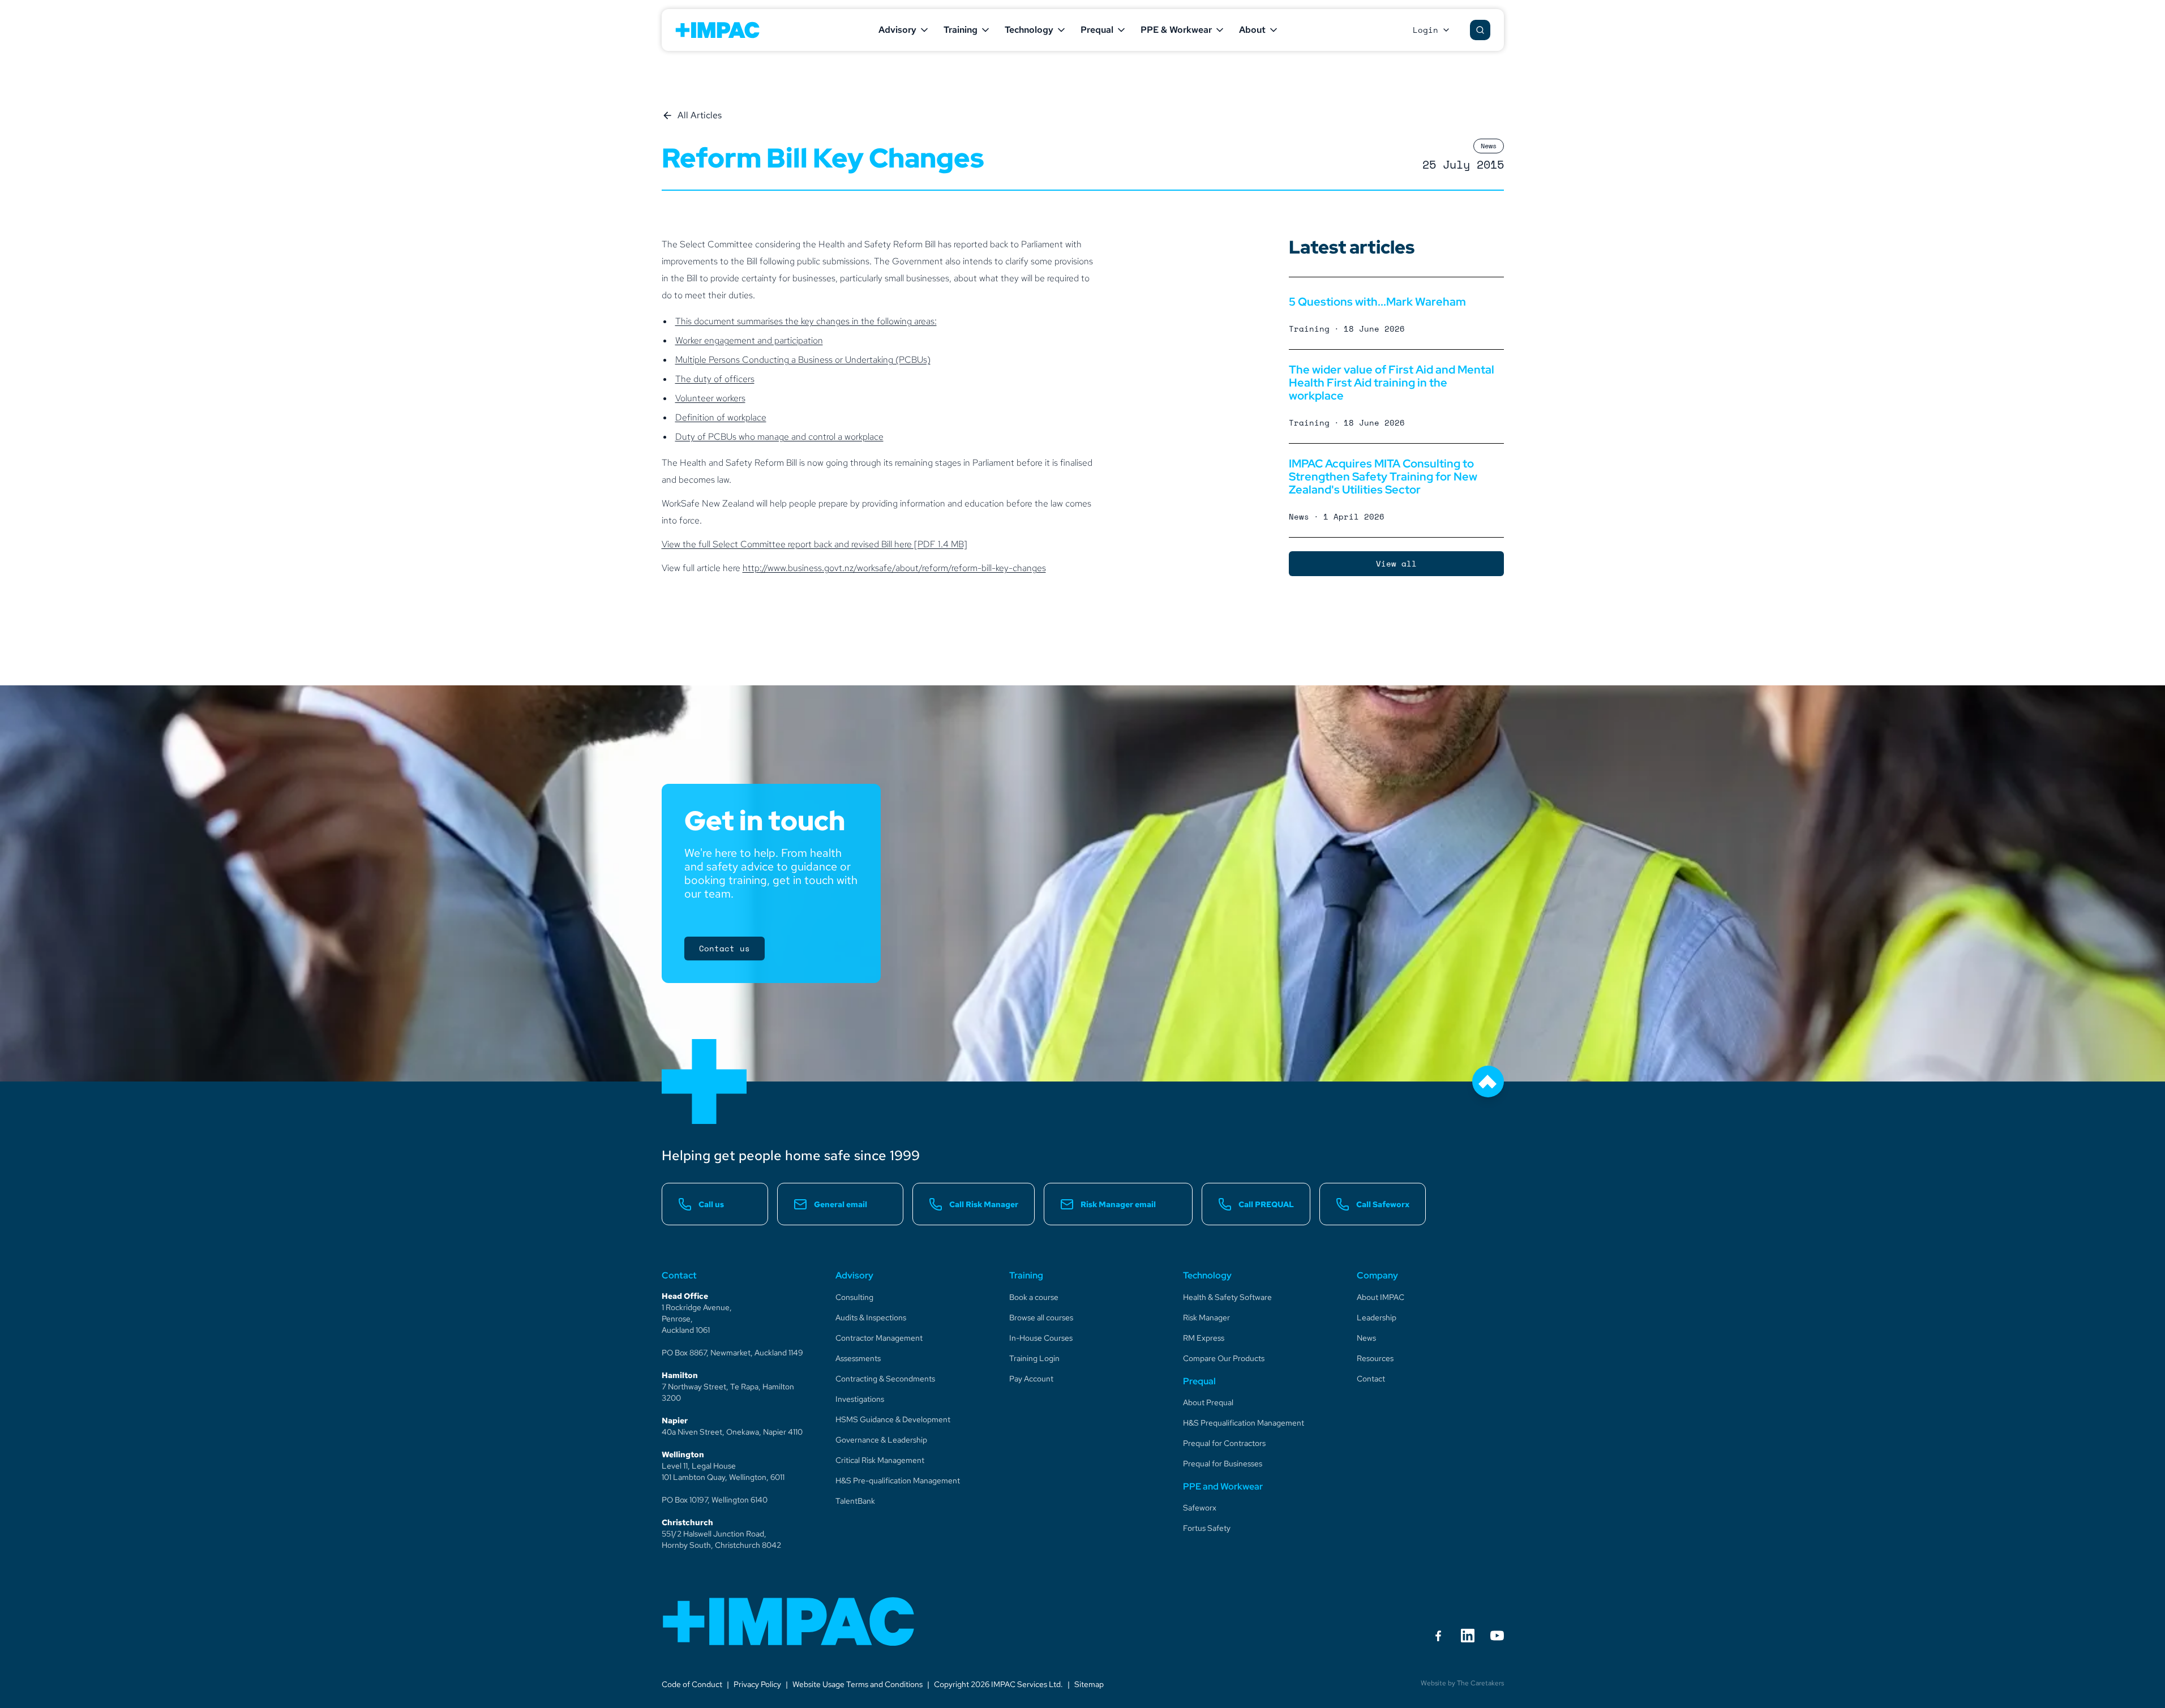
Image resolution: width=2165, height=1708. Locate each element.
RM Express (1204, 1338)
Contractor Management (879, 1338)
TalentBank (855, 1501)
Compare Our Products (1224, 1358)
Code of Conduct (692, 1684)
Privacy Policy (757, 1684)
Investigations (860, 1399)
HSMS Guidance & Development (893, 1419)
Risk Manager (1206, 1318)
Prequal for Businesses (1223, 1464)
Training (961, 30)
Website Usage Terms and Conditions (858, 1684)
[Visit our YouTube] (1497, 1636)
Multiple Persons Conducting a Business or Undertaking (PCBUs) (803, 360)
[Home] (789, 1621)
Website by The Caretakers (1462, 1683)
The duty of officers (715, 379)
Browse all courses (1041, 1318)
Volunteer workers (710, 398)
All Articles (700, 115)
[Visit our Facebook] (1438, 1636)
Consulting (854, 1297)
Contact (1371, 1379)
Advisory (897, 30)
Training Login (1034, 1358)
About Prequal (1208, 1402)
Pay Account (1031, 1379)
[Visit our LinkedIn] (1468, 1636)
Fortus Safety (1207, 1528)
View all (1396, 563)
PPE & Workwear (1176, 30)
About (1252, 30)
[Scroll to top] (1488, 1082)
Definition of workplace (721, 417)
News (1366, 1338)
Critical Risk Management (880, 1460)
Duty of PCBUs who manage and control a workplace (779, 437)
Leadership (1377, 1318)
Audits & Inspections (871, 1318)
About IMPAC (1381, 1297)
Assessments (858, 1358)
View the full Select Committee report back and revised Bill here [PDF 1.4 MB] (814, 544)
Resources (1375, 1358)
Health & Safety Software (1227, 1297)
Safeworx (1200, 1508)
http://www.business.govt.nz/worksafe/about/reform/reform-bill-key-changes (894, 568)
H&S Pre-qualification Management (898, 1480)
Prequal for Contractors (1224, 1443)
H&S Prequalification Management (1244, 1423)
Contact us (724, 948)
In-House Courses (1041, 1338)
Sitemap (1089, 1684)
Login (1426, 30)
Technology (1029, 30)
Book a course (1034, 1297)
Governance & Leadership (881, 1440)
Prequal (1097, 30)
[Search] (1480, 30)
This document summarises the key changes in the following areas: (806, 321)
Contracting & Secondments (885, 1379)
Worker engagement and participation (749, 340)
